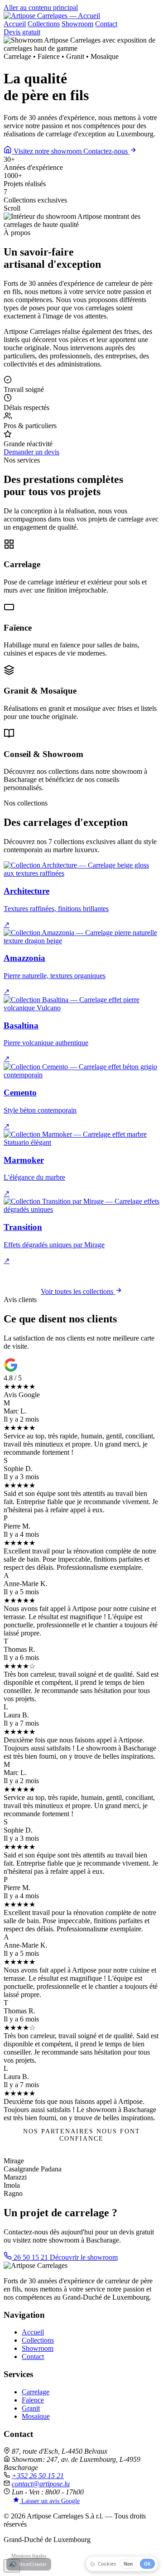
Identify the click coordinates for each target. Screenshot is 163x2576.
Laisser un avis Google (50, 2501)
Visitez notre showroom (48, 151)
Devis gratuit (22, 32)
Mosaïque (36, 2416)
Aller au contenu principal (41, 7)
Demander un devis (31, 452)
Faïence (33, 2400)
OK (147, 2564)
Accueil (15, 24)
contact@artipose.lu (41, 2484)
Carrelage (36, 2392)
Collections (44, 24)
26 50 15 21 (31, 2257)
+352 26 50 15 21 (38, 2476)
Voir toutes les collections (78, 1291)
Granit (31, 2408)
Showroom (77, 24)
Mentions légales (29, 2556)
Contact (106, 24)
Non (128, 2564)
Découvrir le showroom (84, 2257)
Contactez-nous (106, 151)
